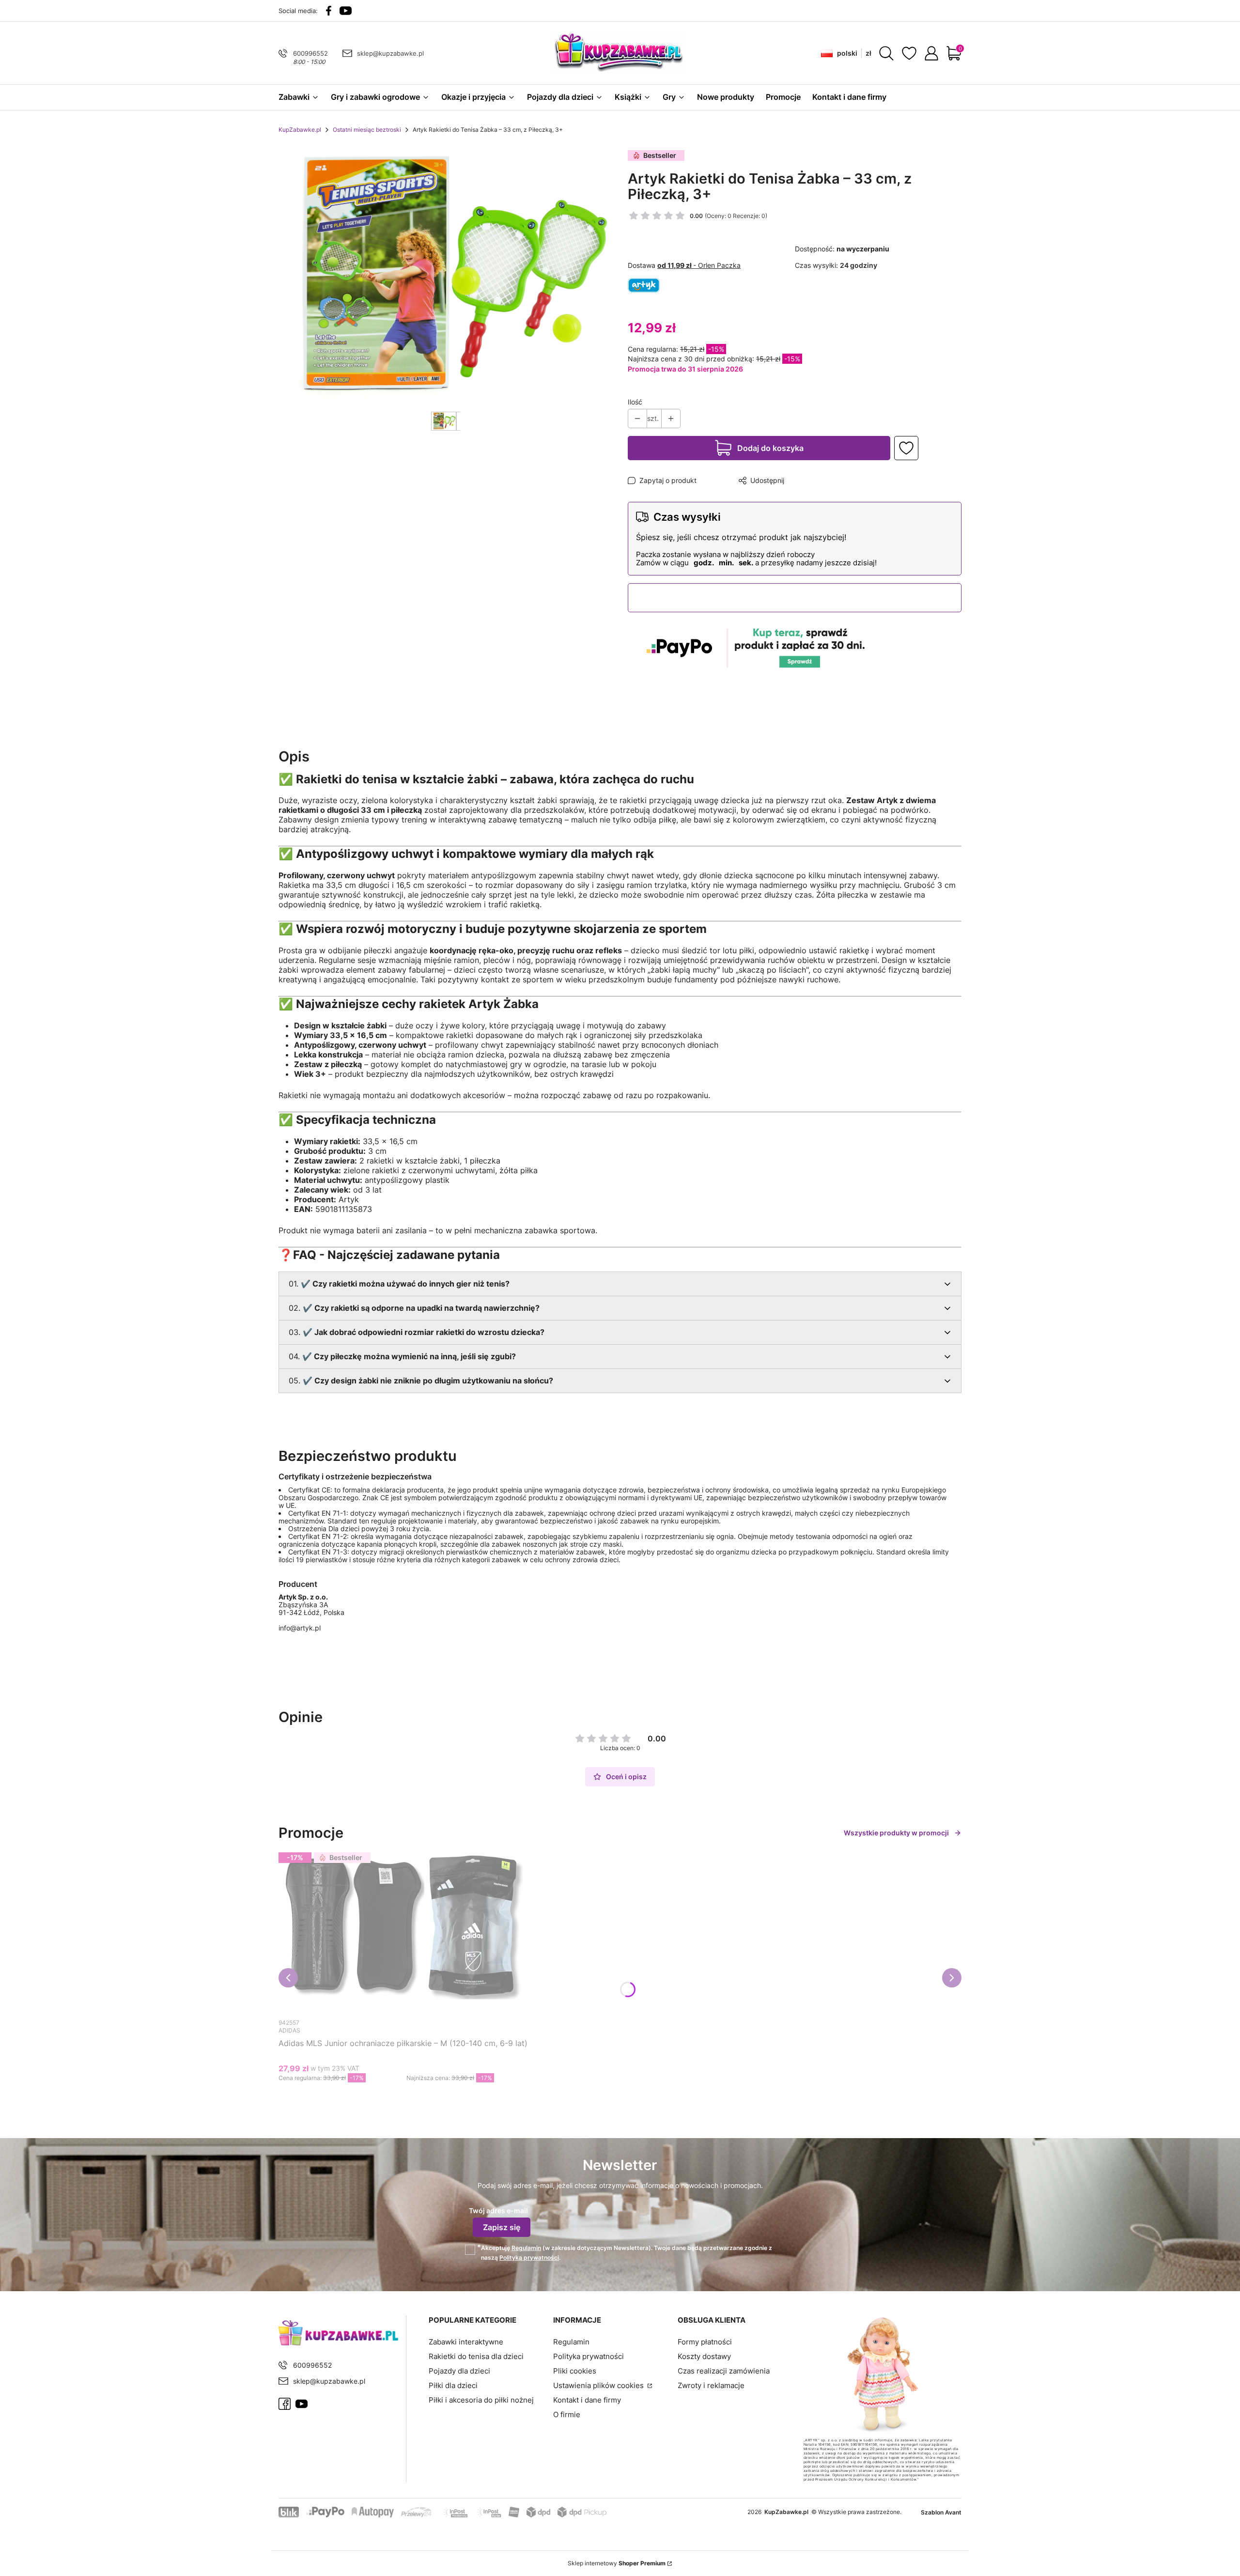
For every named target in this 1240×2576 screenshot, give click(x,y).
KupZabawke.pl (300, 130)
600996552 (310, 53)
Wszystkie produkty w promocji (896, 1833)
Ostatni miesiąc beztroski (367, 130)
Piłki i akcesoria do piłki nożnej (481, 2400)
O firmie (567, 2414)
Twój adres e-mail (498, 2211)
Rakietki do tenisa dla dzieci (476, 2356)
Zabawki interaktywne (466, 2342)
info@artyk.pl (300, 1628)
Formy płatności (705, 2342)
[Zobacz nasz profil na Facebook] (329, 11)
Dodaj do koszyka (770, 448)
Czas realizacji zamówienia (724, 2371)
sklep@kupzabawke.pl (390, 53)
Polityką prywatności (529, 2258)
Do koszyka (395, 2096)
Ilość (635, 402)
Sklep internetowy (617, 2563)
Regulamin (526, 2248)
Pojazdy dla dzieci (459, 2371)
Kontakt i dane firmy (587, 2400)
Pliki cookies (575, 2371)
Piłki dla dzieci (453, 2385)
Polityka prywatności (589, 2356)
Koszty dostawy (704, 2356)
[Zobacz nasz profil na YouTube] (346, 11)
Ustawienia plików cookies (599, 2385)
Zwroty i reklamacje (711, 2385)
